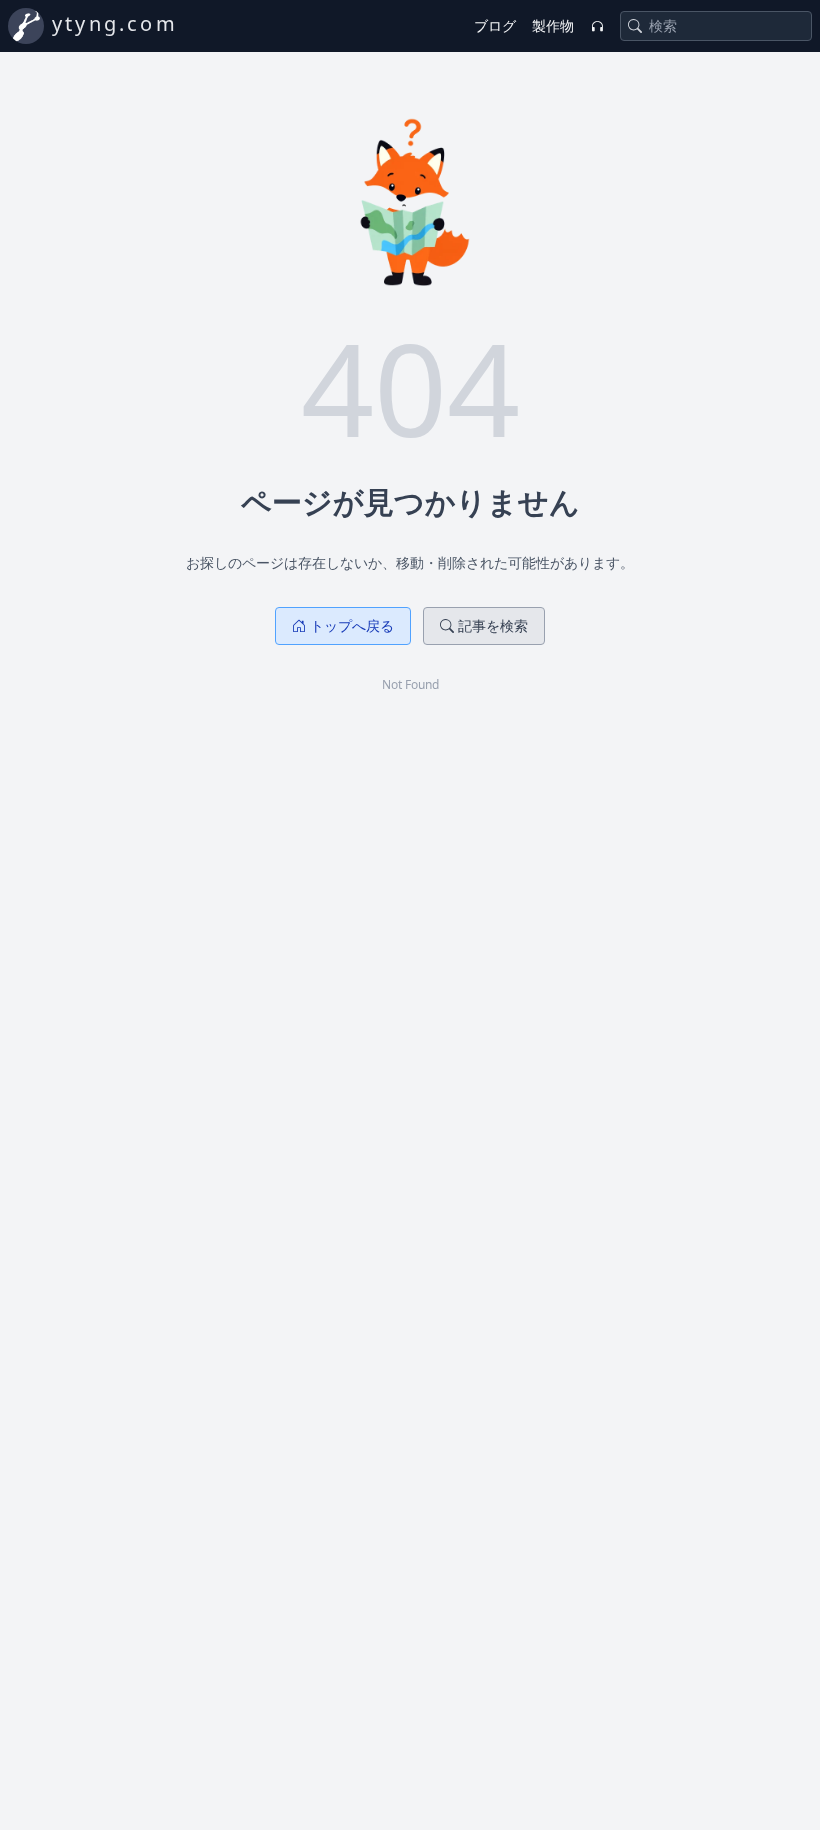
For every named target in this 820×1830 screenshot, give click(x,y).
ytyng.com (115, 23)
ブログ (495, 25)
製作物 (553, 25)
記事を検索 (493, 625)
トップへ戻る (352, 625)
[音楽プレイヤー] (597, 26)
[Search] (635, 26)
